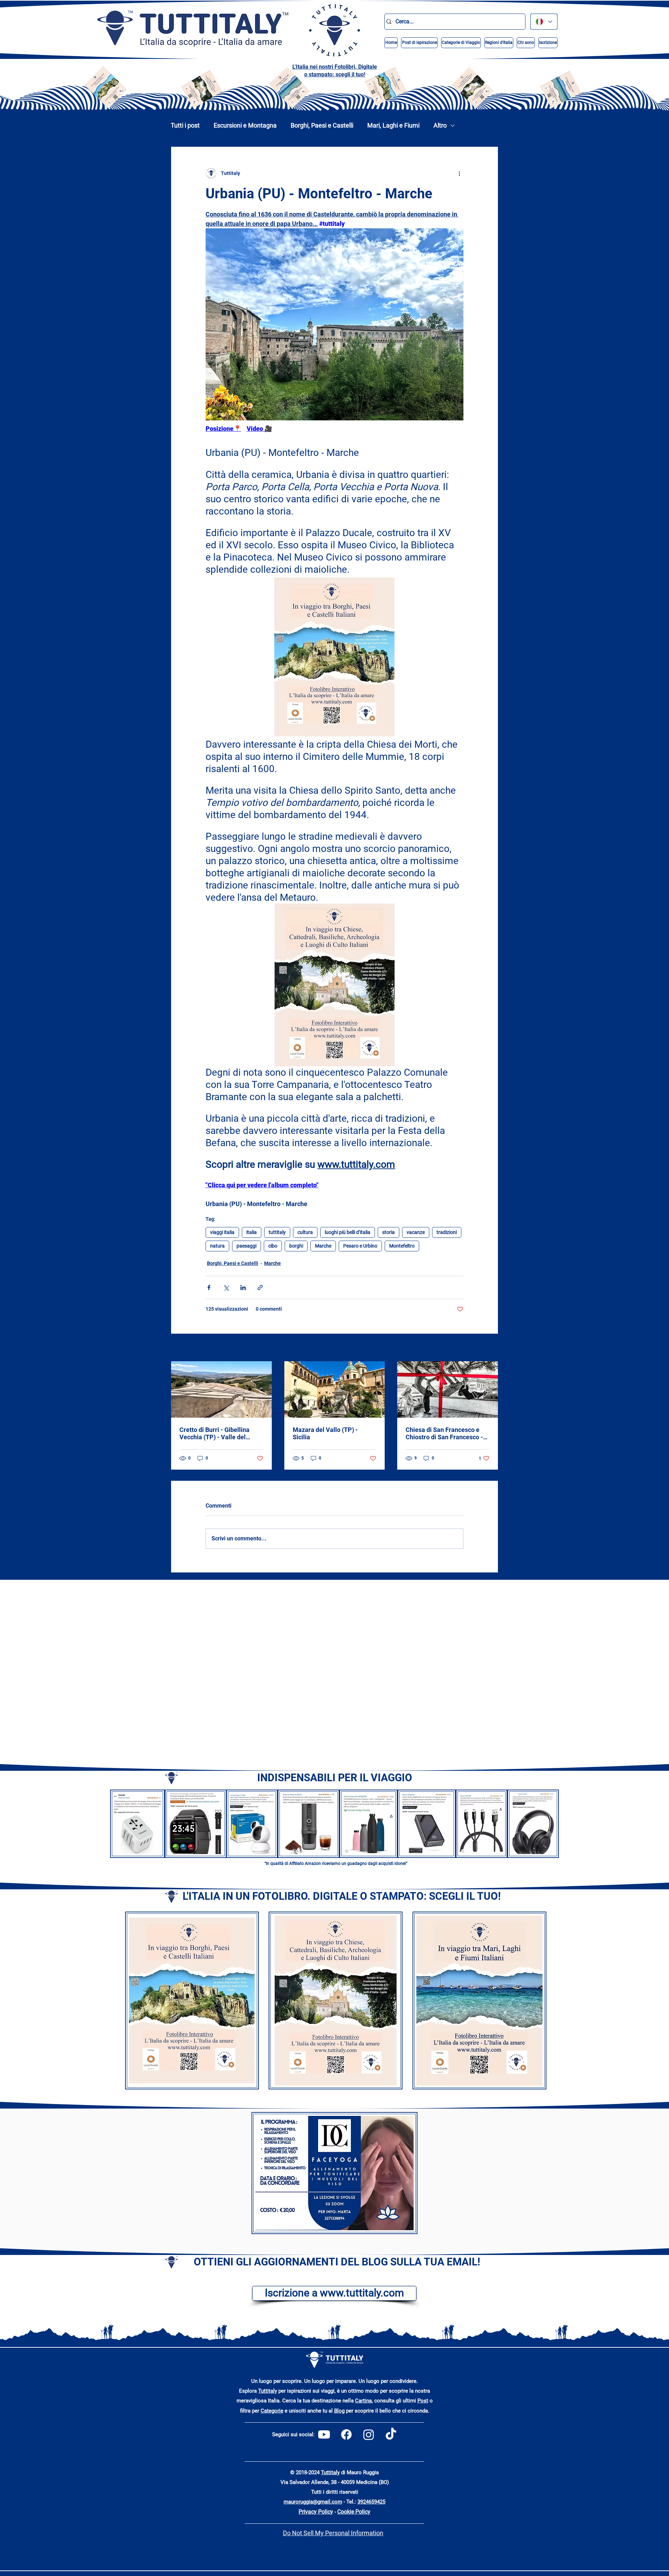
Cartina (363, 2401)
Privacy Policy (316, 2512)
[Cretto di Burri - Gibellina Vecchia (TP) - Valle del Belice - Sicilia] (221, 1389)
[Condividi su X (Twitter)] (226, 1287)
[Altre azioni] (459, 173)
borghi (296, 1246)
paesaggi (247, 1246)
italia (252, 1232)
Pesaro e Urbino (360, 1246)
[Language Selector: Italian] (544, 22)
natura (217, 1246)
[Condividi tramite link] (260, 1287)
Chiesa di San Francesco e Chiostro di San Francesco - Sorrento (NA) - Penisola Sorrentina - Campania (444, 1433)
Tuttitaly (268, 2391)
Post (423, 2401)
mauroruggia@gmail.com (313, 2502)
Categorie (272, 2411)
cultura (305, 1232)
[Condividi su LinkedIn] (243, 1287)
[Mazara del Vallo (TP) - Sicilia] (335, 1389)
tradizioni (447, 1232)
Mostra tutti (485, 1348)
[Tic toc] (391, 2434)
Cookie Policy (354, 2512)
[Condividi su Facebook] (209, 1287)
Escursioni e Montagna (245, 125)
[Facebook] (346, 2434)
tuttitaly (277, 1232)
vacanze (416, 1232)
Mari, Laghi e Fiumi (393, 125)
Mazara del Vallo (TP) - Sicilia (325, 1433)
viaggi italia (222, 1232)
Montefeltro (402, 1246)
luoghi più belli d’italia (348, 1232)
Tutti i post (185, 125)
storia (389, 1232)
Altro (440, 125)
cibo (273, 1246)
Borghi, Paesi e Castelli (322, 125)
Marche (323, 1246)
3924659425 (371, 2502)
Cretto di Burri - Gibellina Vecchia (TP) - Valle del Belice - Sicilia (214, 1433)
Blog (339, 2411)
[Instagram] (369, 2434)
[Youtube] (324, 2434)
